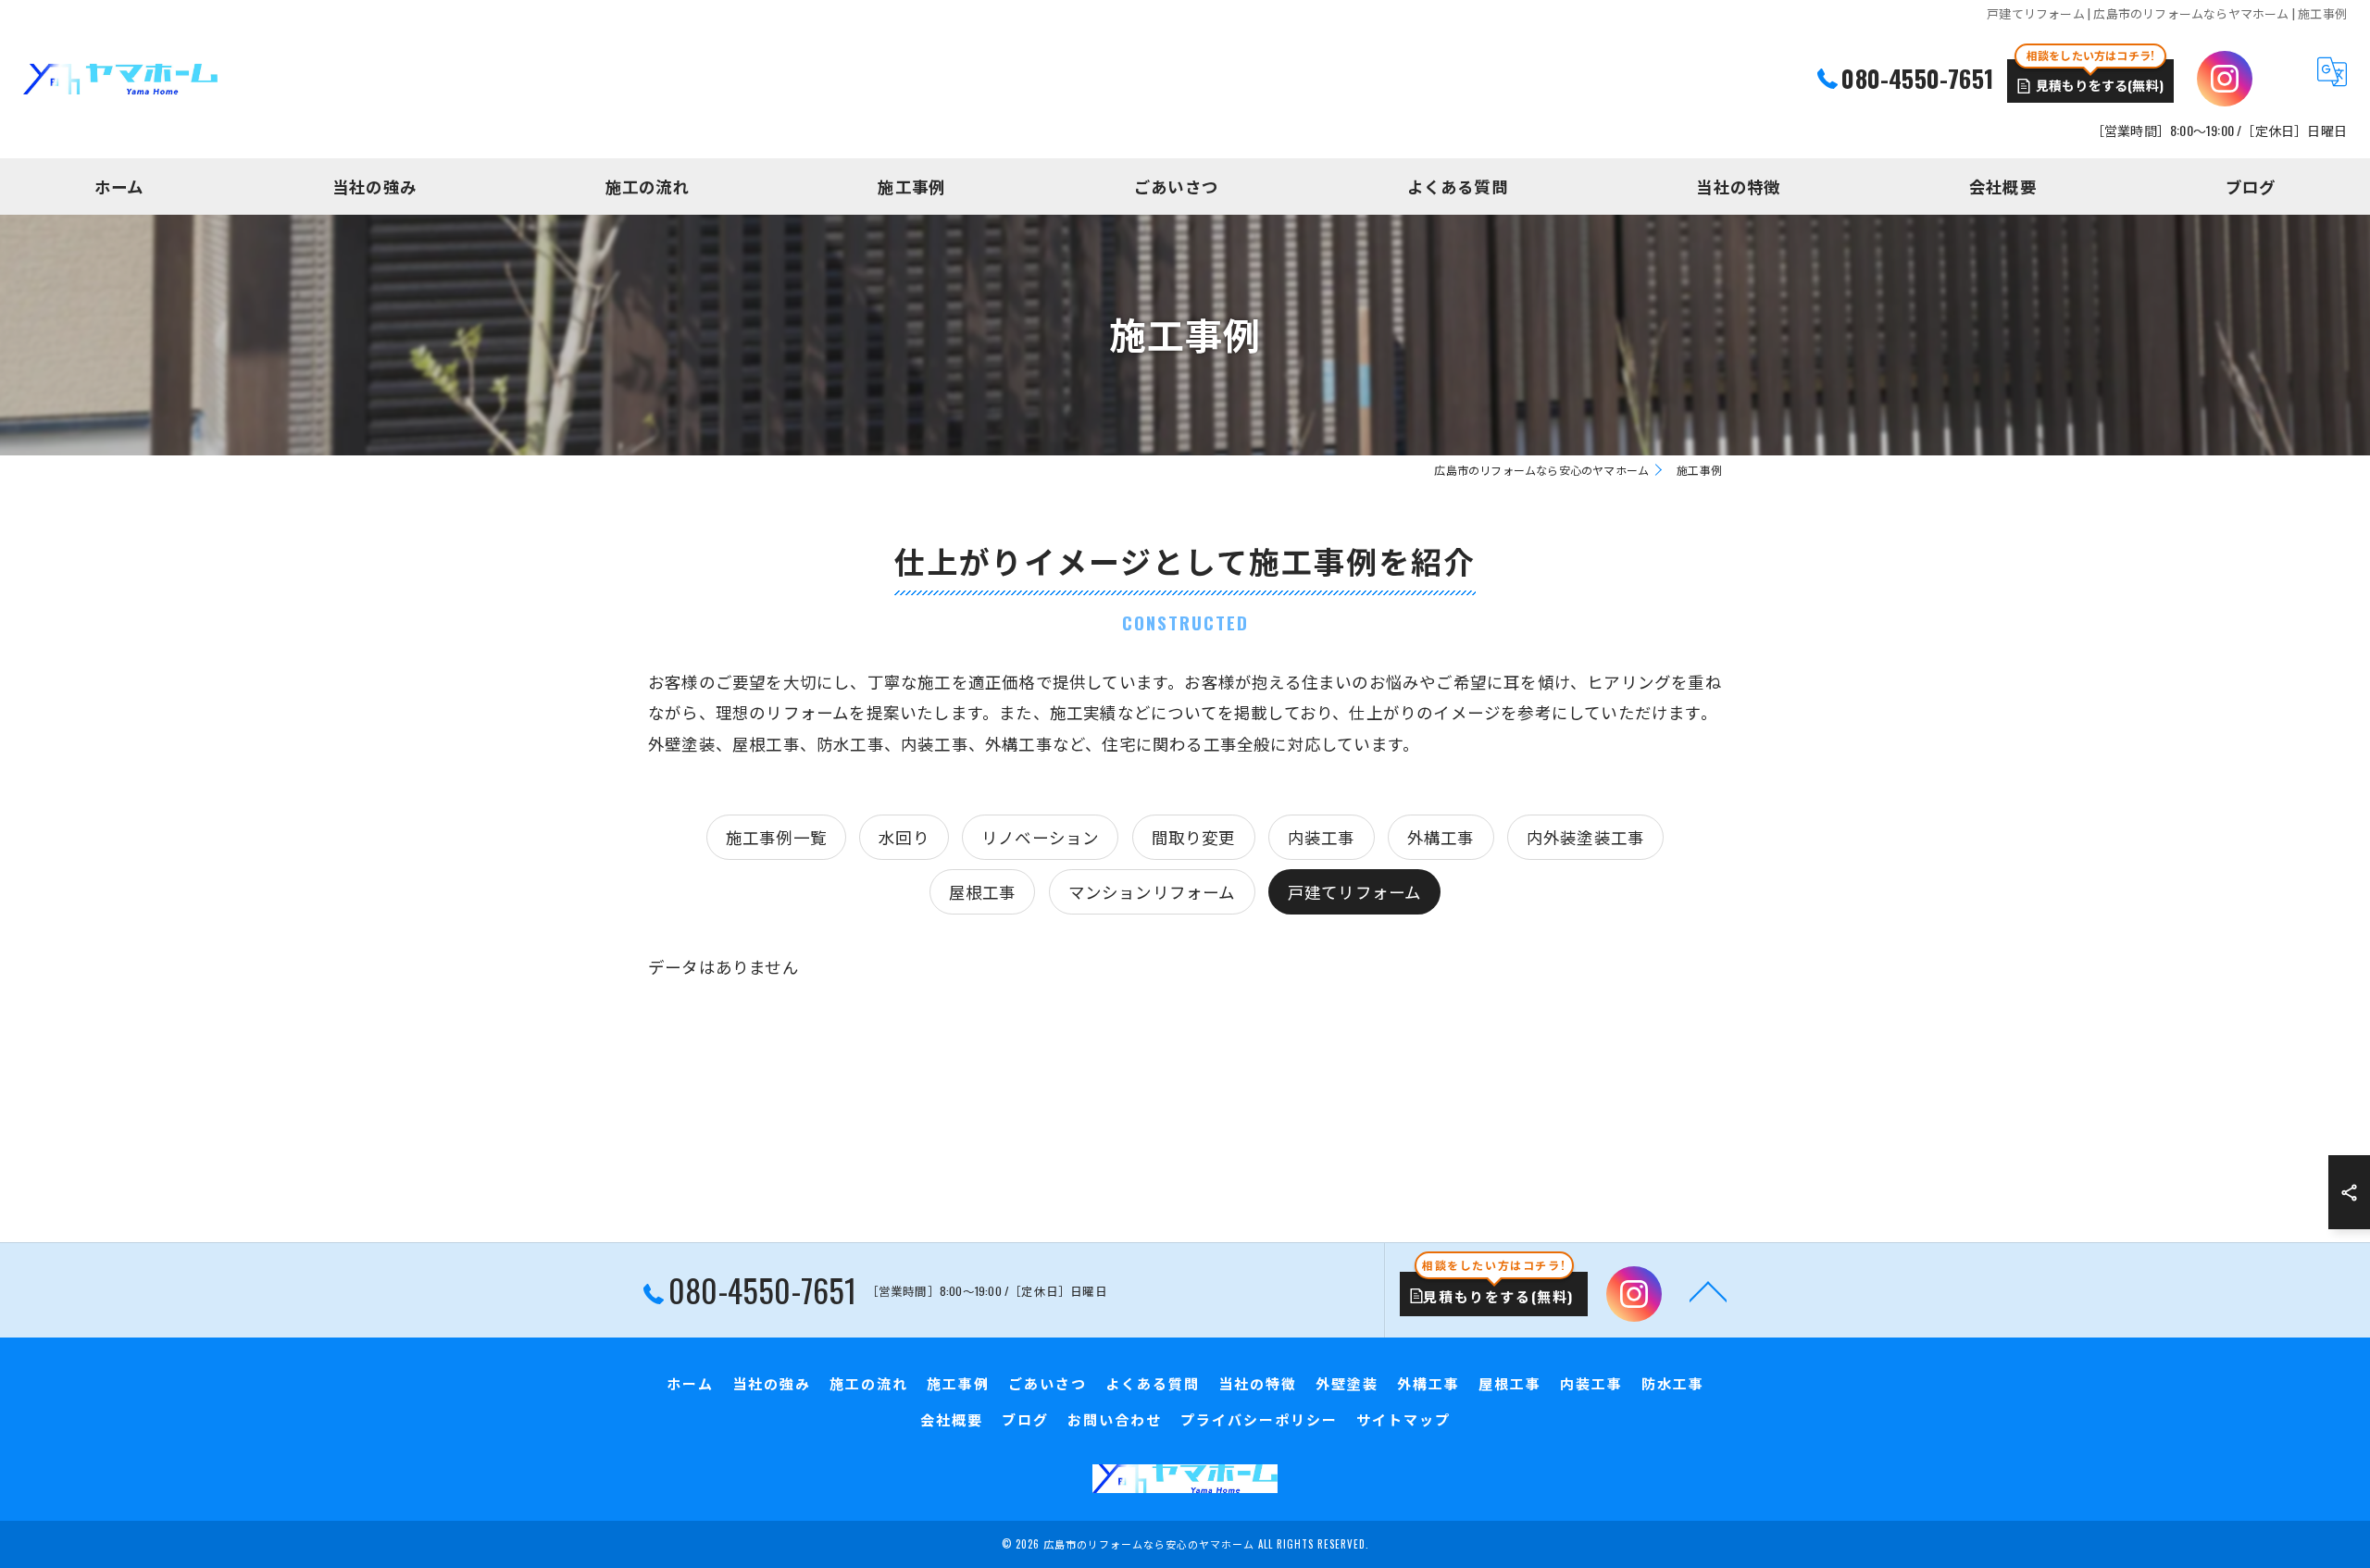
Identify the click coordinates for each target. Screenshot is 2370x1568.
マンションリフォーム (1152, 891)
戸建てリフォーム (1355, 891)
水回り (904, 837)
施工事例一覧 (776, 837)
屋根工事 (983, 891)
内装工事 (1322, 837)
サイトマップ (1403, 1419)
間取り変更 (1194, 837)
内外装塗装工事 (1585, 837)
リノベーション (1040, 837)
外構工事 (1441, 837)
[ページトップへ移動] (1708, 1290)
